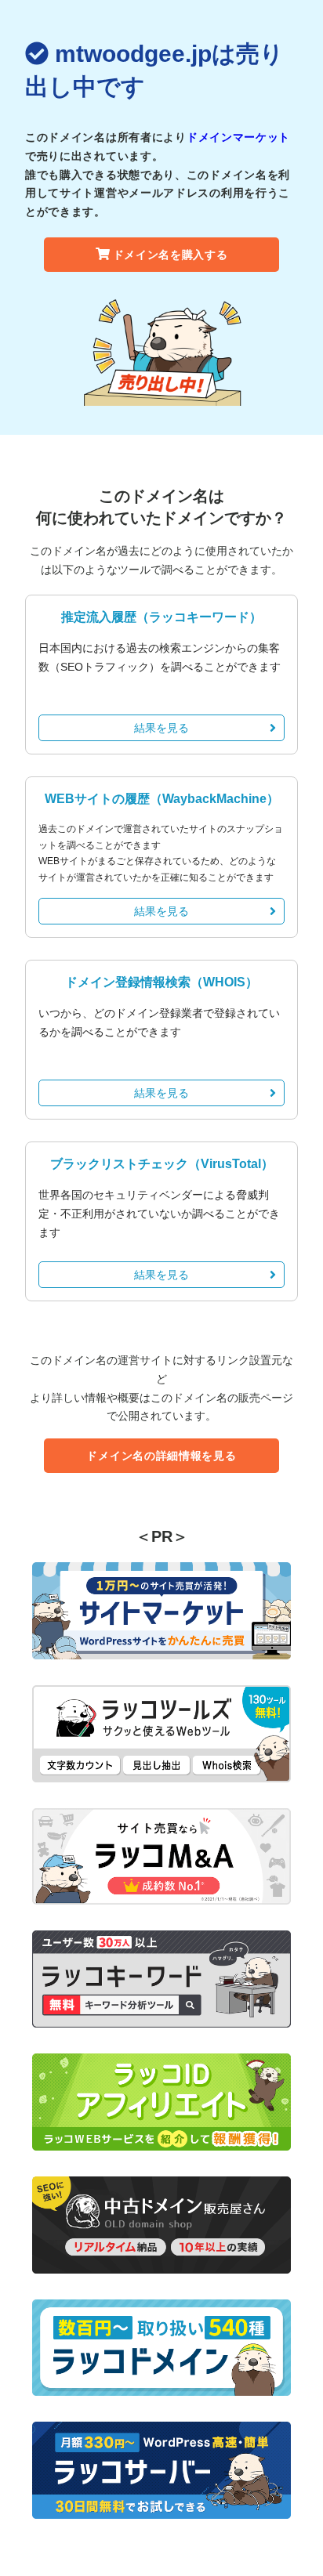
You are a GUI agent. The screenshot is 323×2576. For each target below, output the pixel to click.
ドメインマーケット (238, 137)
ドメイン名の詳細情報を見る (161, 1456)
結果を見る (161, 728)
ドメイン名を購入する (171, 255)
